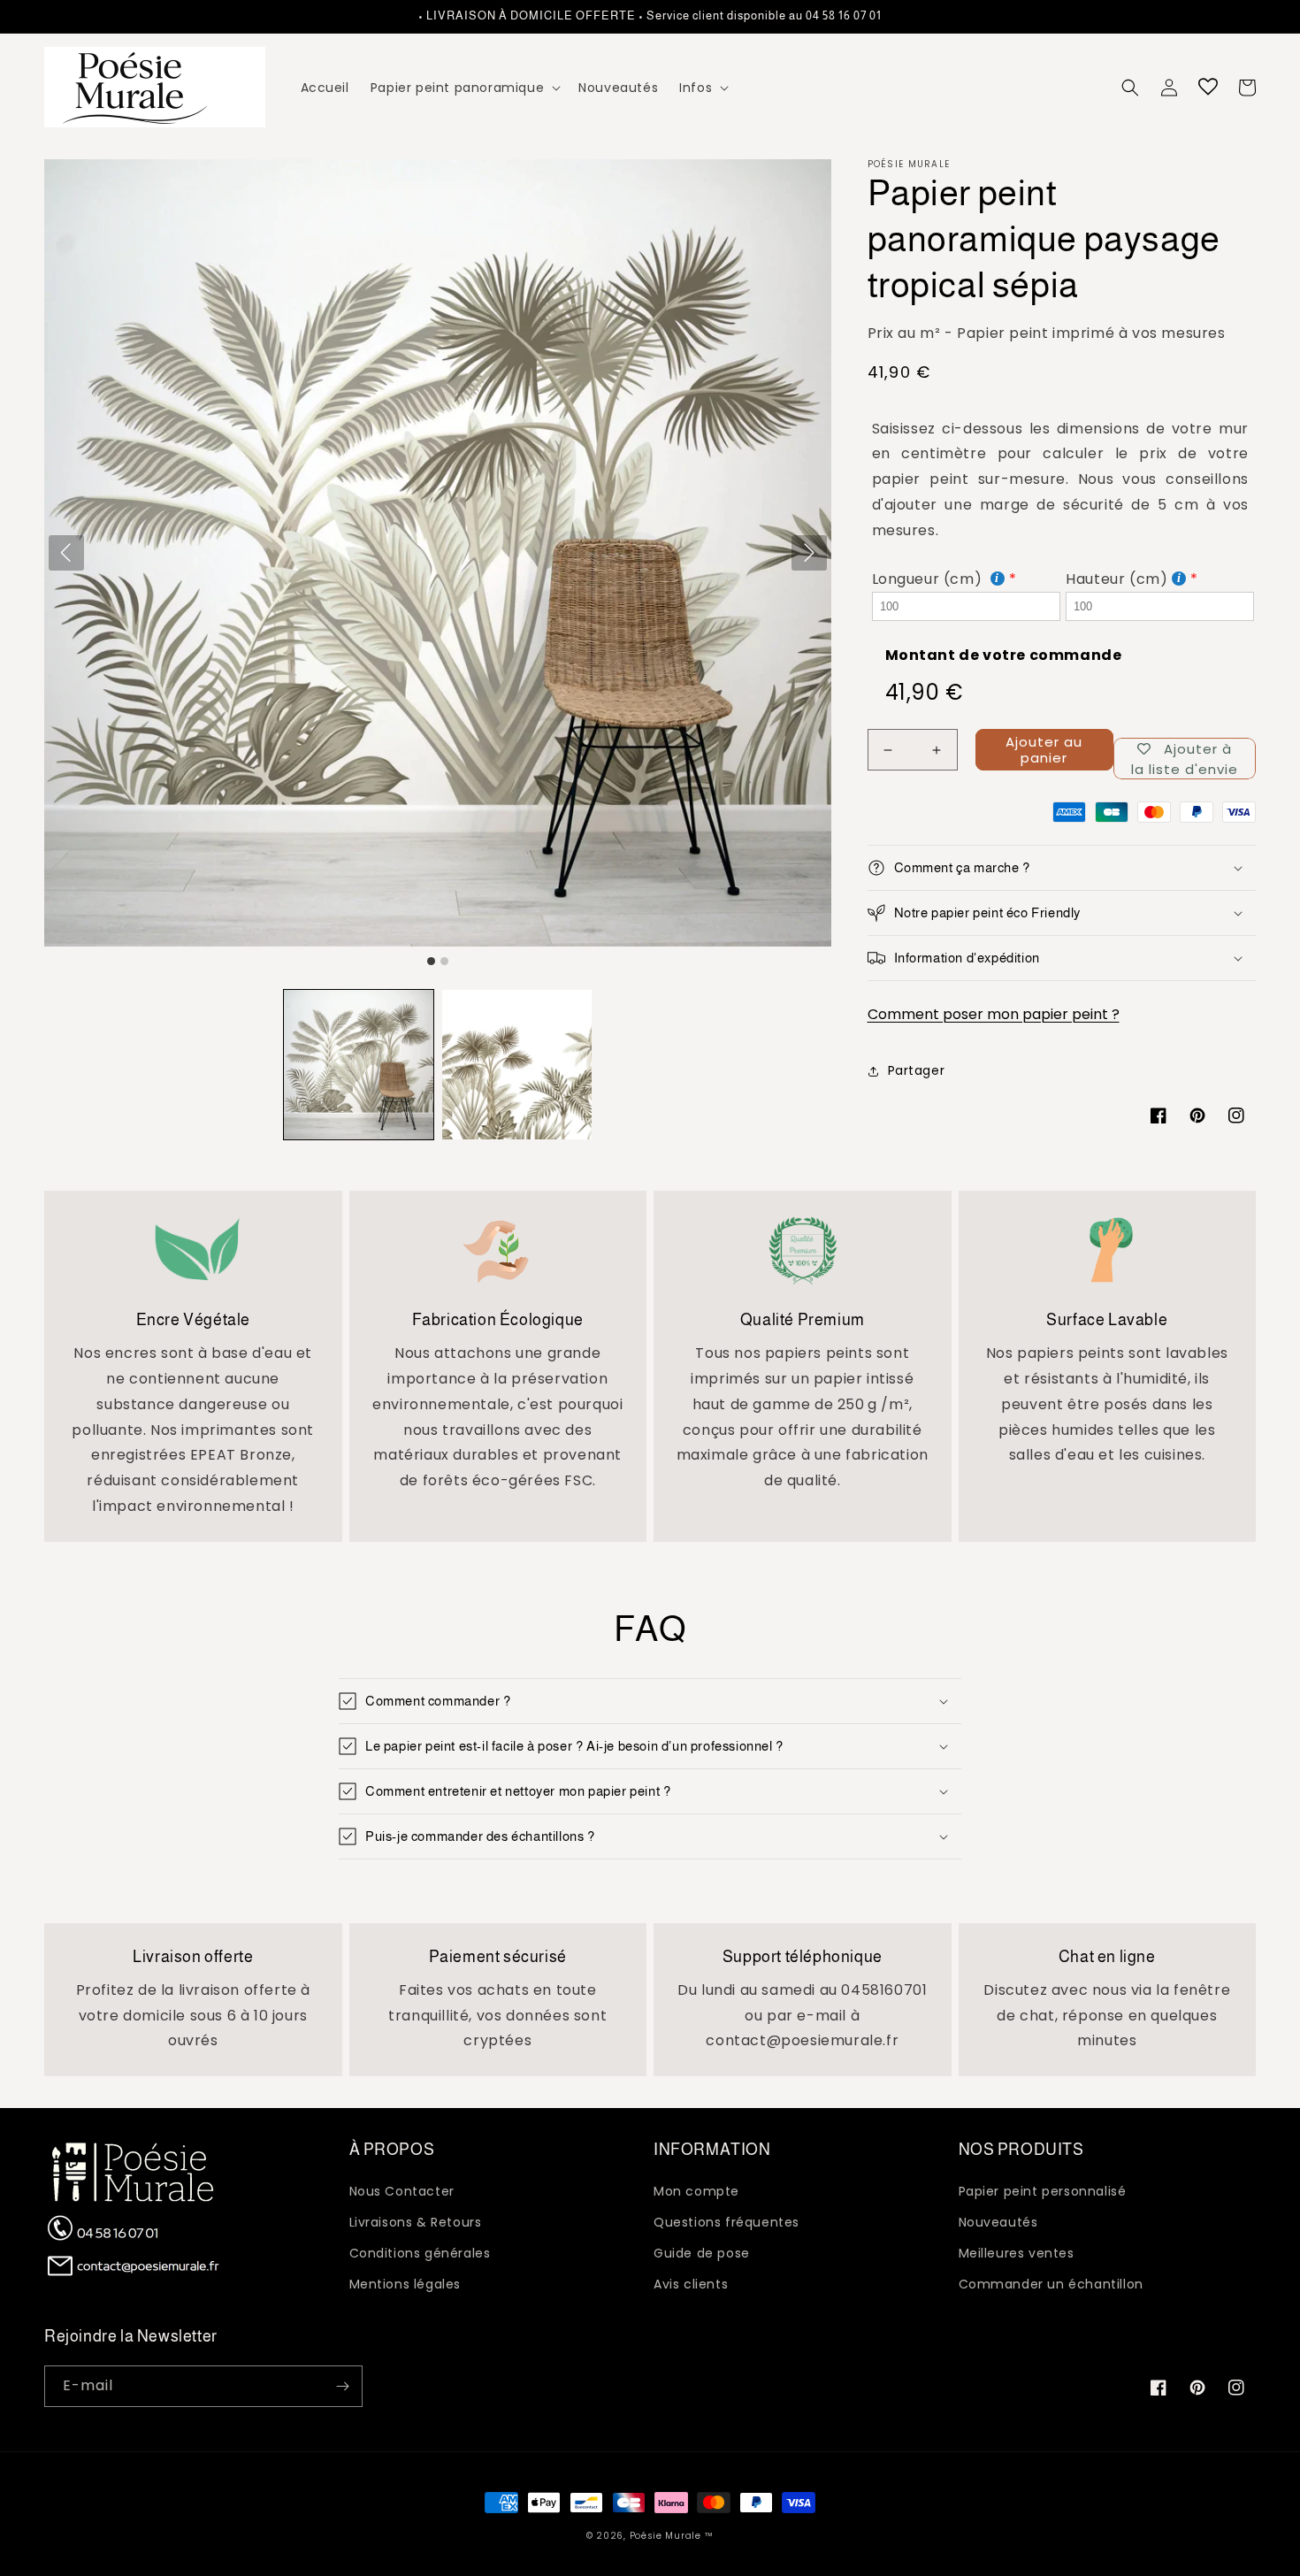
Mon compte (696, 2191)
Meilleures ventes (1017, 2253)
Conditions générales (420, 2253)
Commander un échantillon (1051, 2284)
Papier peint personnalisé (1043, 2191)
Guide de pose (702, 2253)
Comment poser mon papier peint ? (994, 1014)
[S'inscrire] (342, 2386)
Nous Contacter (402, 2191)
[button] (464, 88)
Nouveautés (998, 2222)
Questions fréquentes (726, 2222)
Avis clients (691, 2284)
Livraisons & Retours (416, 2222)
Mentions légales (405, 2284)
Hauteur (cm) (1116, 579)
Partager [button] (917, 1070)
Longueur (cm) (929, 579)
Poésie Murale (665, 2536)
